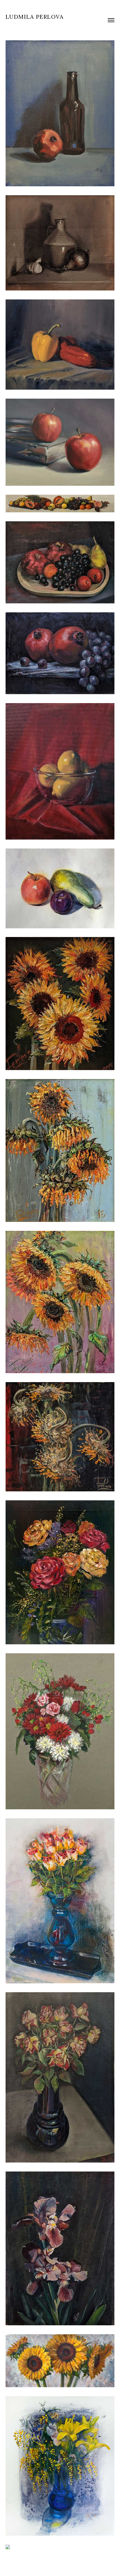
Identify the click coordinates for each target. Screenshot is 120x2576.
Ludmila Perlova (35, 17)
